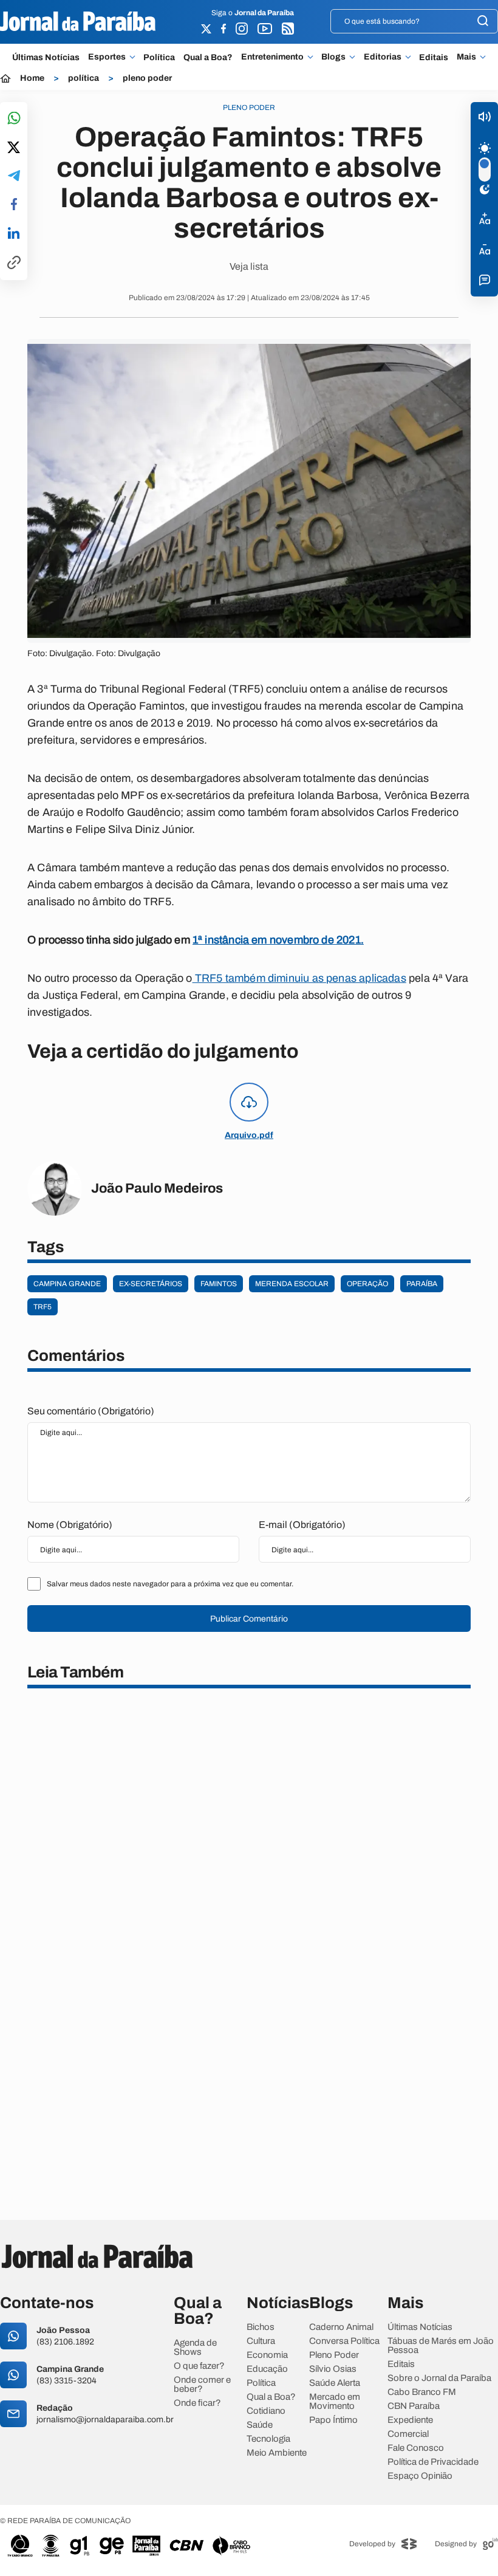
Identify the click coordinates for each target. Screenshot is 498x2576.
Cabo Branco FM (422, 2392)
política (84, 78)
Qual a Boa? (208, 57)
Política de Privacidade (433, 2462)
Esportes (107, 57)
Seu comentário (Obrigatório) (91, 1411)
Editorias (383, 57)
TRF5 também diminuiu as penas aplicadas (299, 978)
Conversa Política (344, 2341)
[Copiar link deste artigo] (14, 263)
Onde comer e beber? (202, 2385)
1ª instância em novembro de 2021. (278, 940)
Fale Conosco (416, 2448)
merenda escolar (292, 1284)
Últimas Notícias (46, 57)
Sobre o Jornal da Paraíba (439, 2378)
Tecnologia (268, 2439)
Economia (267, 2355)
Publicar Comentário (249, 1619)
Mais (466, 57)
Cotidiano (266, 2411)
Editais (434, 57)
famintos (219, 1284)
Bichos (261, 2327)
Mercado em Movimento (335, 2402)
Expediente (410, 2420)
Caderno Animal (341, 2327)
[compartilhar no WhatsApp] (14, 119)
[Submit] (483, 22)
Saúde (260, 2425)
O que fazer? (199, 2366)
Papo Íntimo (333, 2420)
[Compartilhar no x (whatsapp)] (14, 148)
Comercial (408, 2434)
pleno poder (147, 78)
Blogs (333, 57)
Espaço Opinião (420, 2476)
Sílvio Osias (333, 2369)
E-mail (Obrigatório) (302, 1525)
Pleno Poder (334, 2355)
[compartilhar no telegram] (14, 176)
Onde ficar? (197, 2403)
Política (159, 57)
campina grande (67, 1284)
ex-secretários (151, 1284)
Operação (367, 1284)
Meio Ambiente (277, 2453)
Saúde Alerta (335, 2383)
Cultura (261, 2341)
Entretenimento (272, 57)
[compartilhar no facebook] (14, 205)
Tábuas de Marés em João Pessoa (441, 2346)
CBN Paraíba (414, 2406)
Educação (267, 2369)
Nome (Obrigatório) (70, 1525)
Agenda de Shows (195, 2348)
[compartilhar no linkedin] (14, 234)
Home (32, 78)
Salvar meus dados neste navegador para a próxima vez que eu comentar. (170, 1584)
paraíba (422, 1284)
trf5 (43, 1307)
